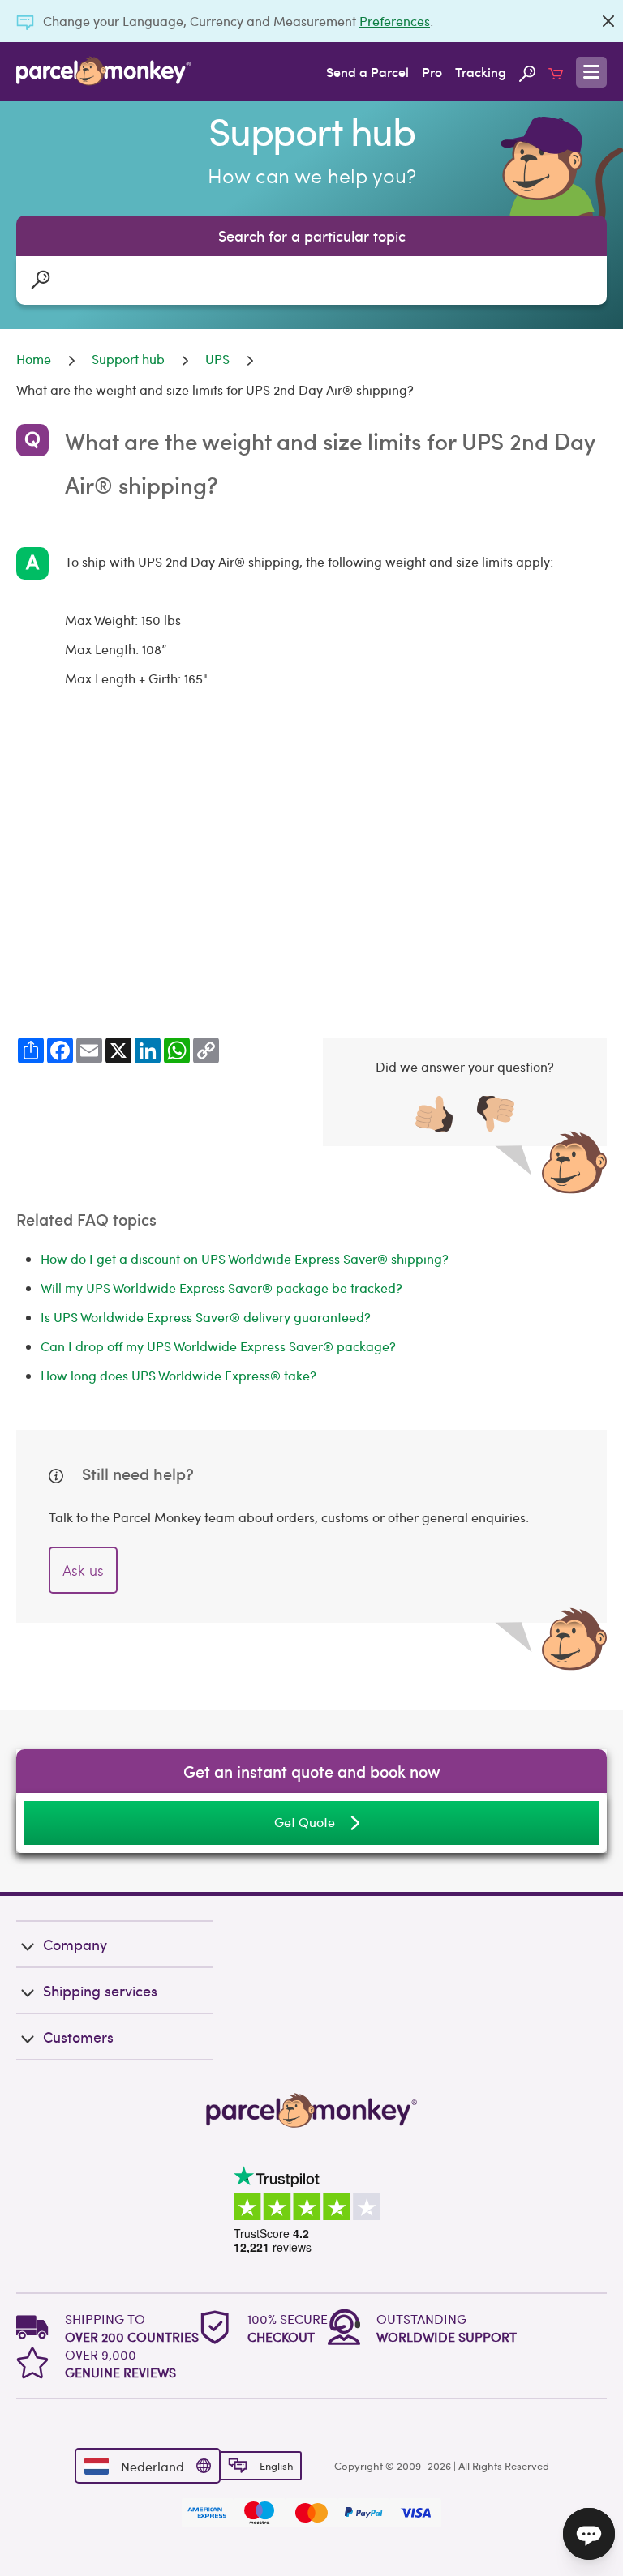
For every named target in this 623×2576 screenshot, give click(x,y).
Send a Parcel (367, 71)
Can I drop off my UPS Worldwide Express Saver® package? (218, 1346)
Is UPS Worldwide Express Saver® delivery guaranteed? (206, 1317)
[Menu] (591, 72)
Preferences (395, 21)
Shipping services (100, 1990)
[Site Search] (527, 71)
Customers (78, 2037)
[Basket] (556, 71)
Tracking (481, 71)
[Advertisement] (311, 850)
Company (75, 1944)
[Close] (608, 21)
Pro (432, 71)
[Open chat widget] (589, 2534)
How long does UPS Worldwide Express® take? (178, 1375)
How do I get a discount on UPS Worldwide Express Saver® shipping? (245, 1258)
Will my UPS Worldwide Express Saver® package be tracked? (221, 1288)
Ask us (83, 1570)
